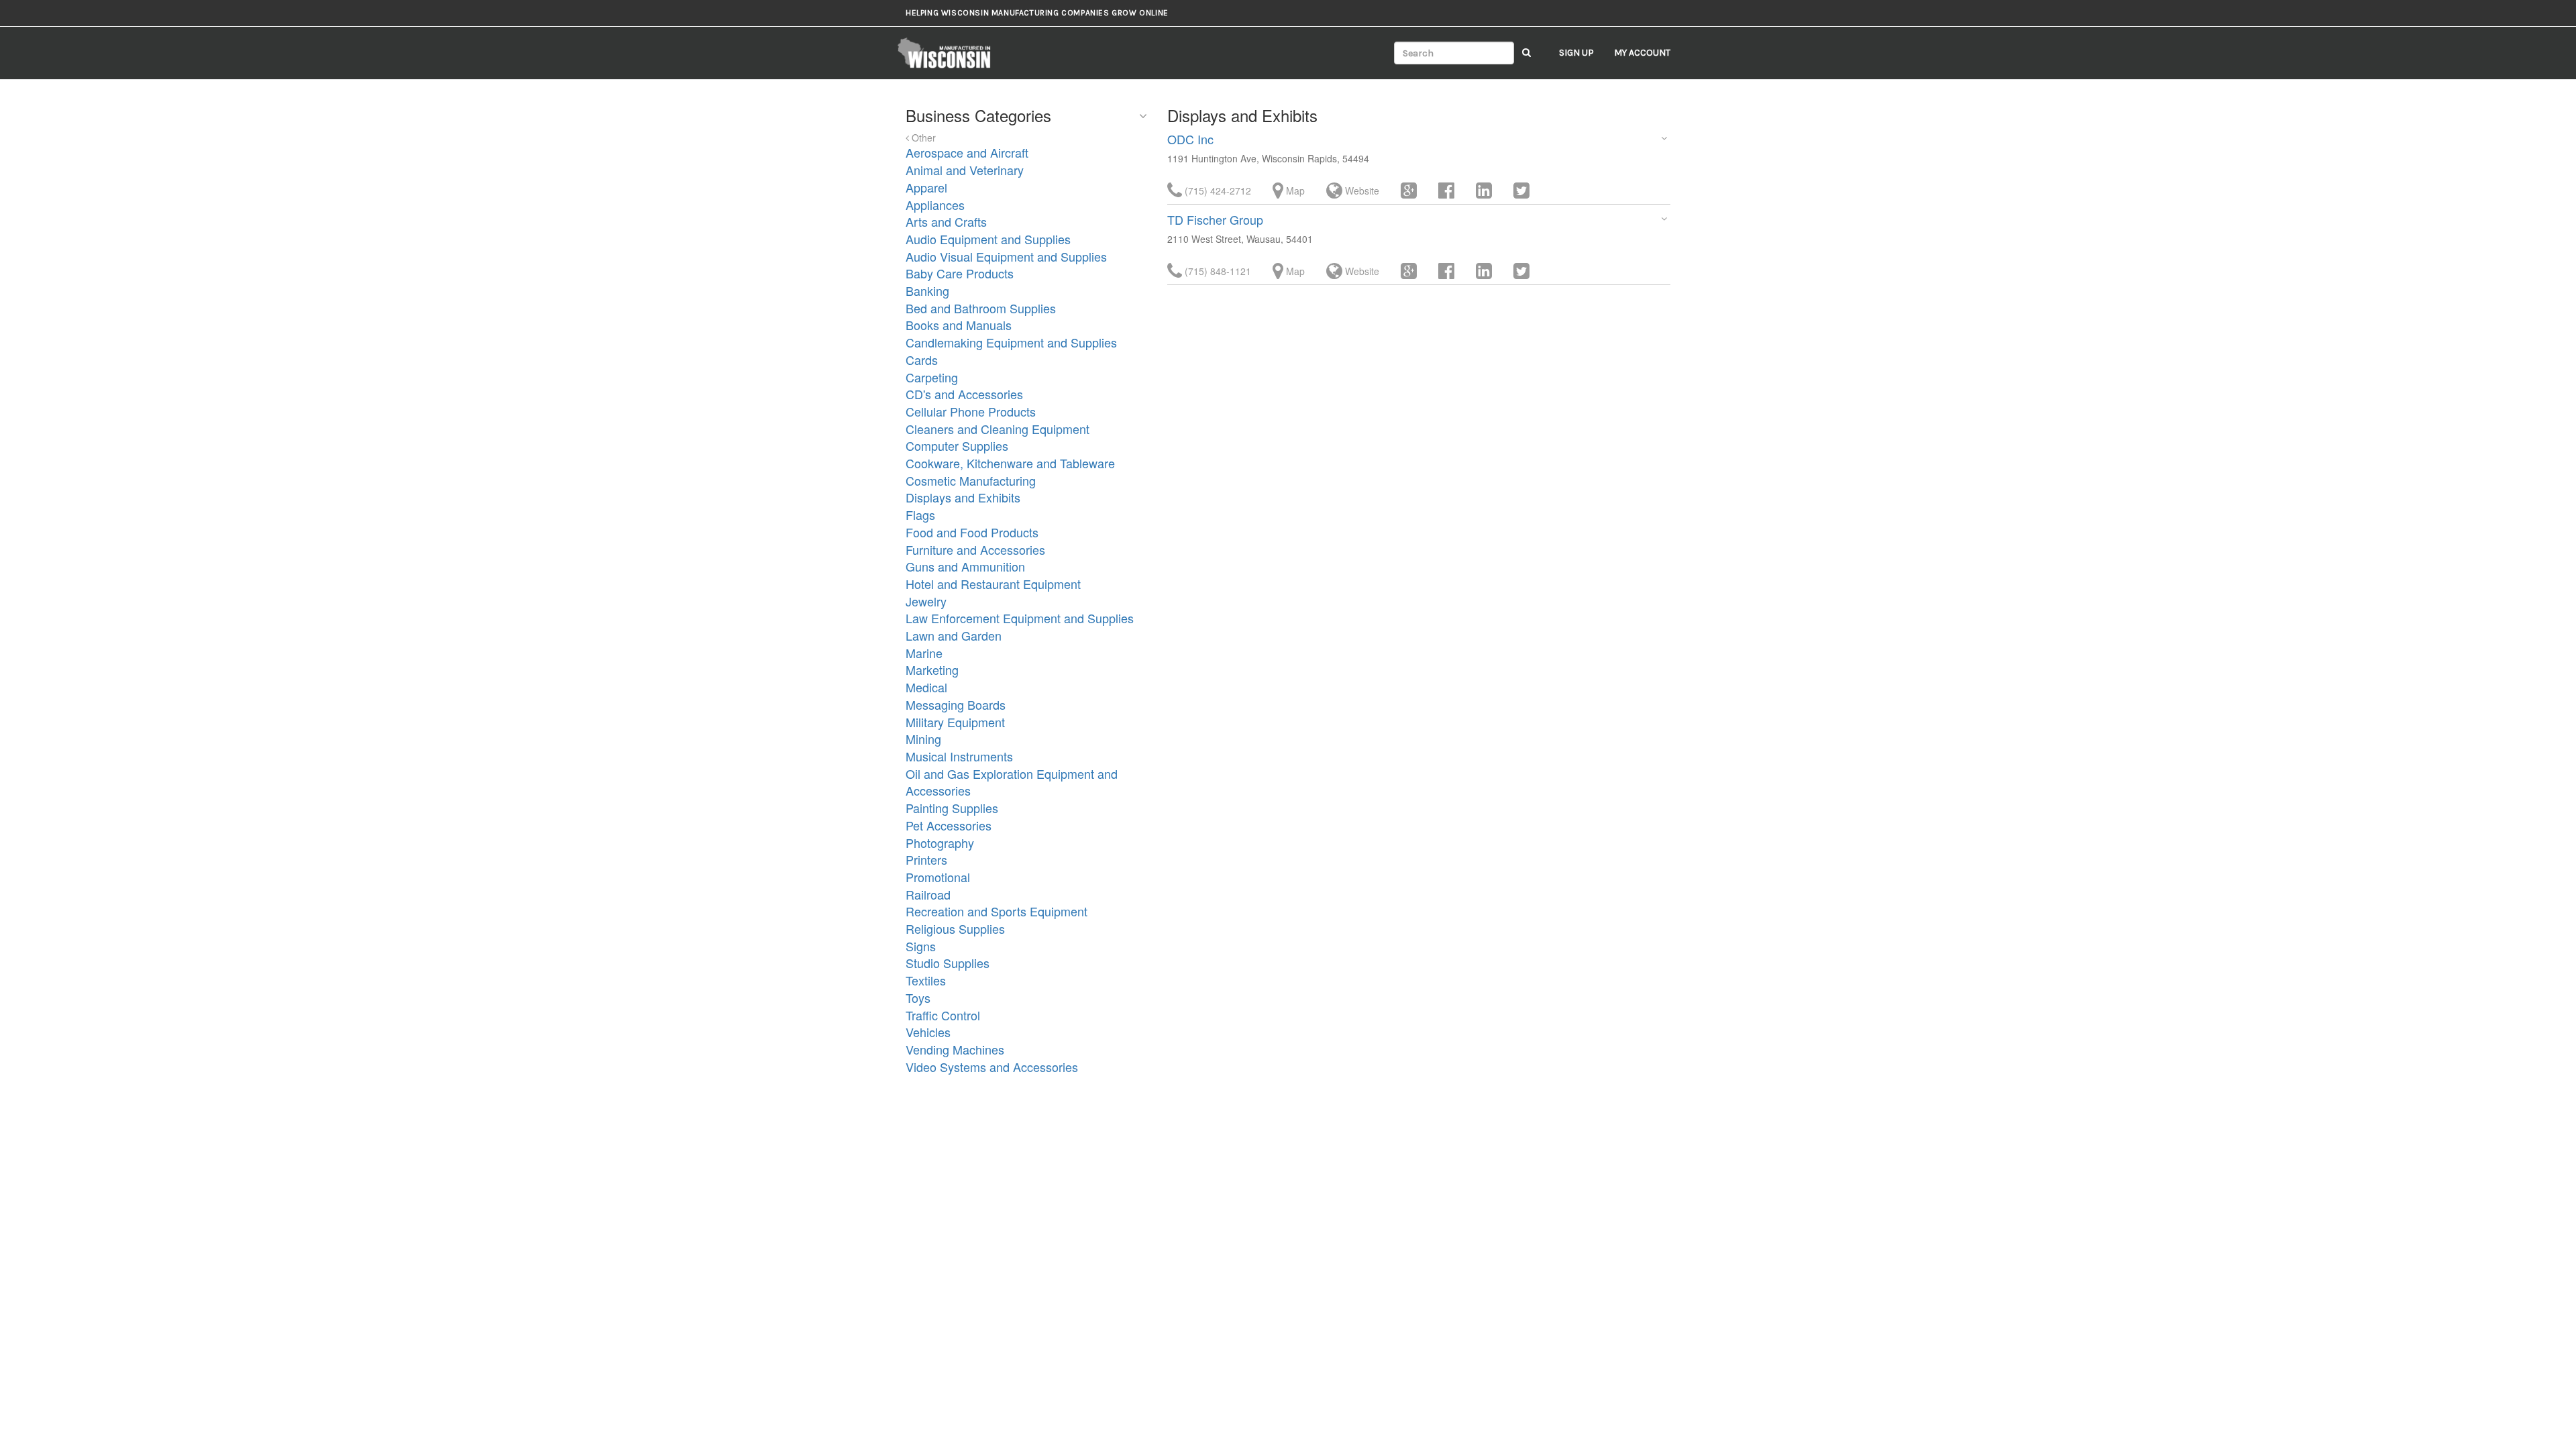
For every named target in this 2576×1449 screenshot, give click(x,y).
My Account (1642, 53)
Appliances (935, 205)
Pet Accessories (949, 825)
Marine (924, 653)
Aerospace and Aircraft (967, 152)
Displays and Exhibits (963, 497)
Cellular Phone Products (971, 411)
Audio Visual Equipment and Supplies (1006, 256)
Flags (920, 515)
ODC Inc (1190, 139)
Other (922, 138)
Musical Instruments (959, 756)
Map (1294, 191)
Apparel (926, 187)
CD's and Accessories (964, 394)
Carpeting (932, 377)
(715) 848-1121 (1217, 271)
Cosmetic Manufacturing (971, 480)
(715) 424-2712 (1217, 191)
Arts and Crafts (946, 221)
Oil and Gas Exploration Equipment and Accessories (1012, 782)
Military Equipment (955, 722)
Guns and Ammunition (965, 566)
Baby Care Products (960, 273)
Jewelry (926, 601)
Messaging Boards (956, 704)
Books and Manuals (959, 325)
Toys (918, 998)
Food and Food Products (972, 532)
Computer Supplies (957, 445)
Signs (921, 946)
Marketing (932, 669)
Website (1361, 191)
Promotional (938, 877)
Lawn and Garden (954, 635)
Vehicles (928, 1032)
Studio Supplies (948, 963)
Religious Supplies (955, 928)
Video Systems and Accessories (992, 1067)
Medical (926, 687)
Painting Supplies (952, 808)
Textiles (926, 980)
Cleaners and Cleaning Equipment (998, 429)
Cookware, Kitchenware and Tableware (1010, 463)
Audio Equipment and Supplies (988, 239)
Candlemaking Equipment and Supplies (1011, 342)
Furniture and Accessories (975, 549)
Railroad (928, 894)
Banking (927, 290)
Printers (926, 859)
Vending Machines (955, 1049)
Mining (923, 739)
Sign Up (1576, 53)
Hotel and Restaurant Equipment (993, 584)
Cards (922, 360)
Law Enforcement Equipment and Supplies (1020, 618)
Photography (940, 843)
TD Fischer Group (1215, 219)
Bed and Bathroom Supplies (981, 308)
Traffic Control (943, 1015)
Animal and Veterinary (965, 170)
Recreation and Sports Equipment (997, 911)
